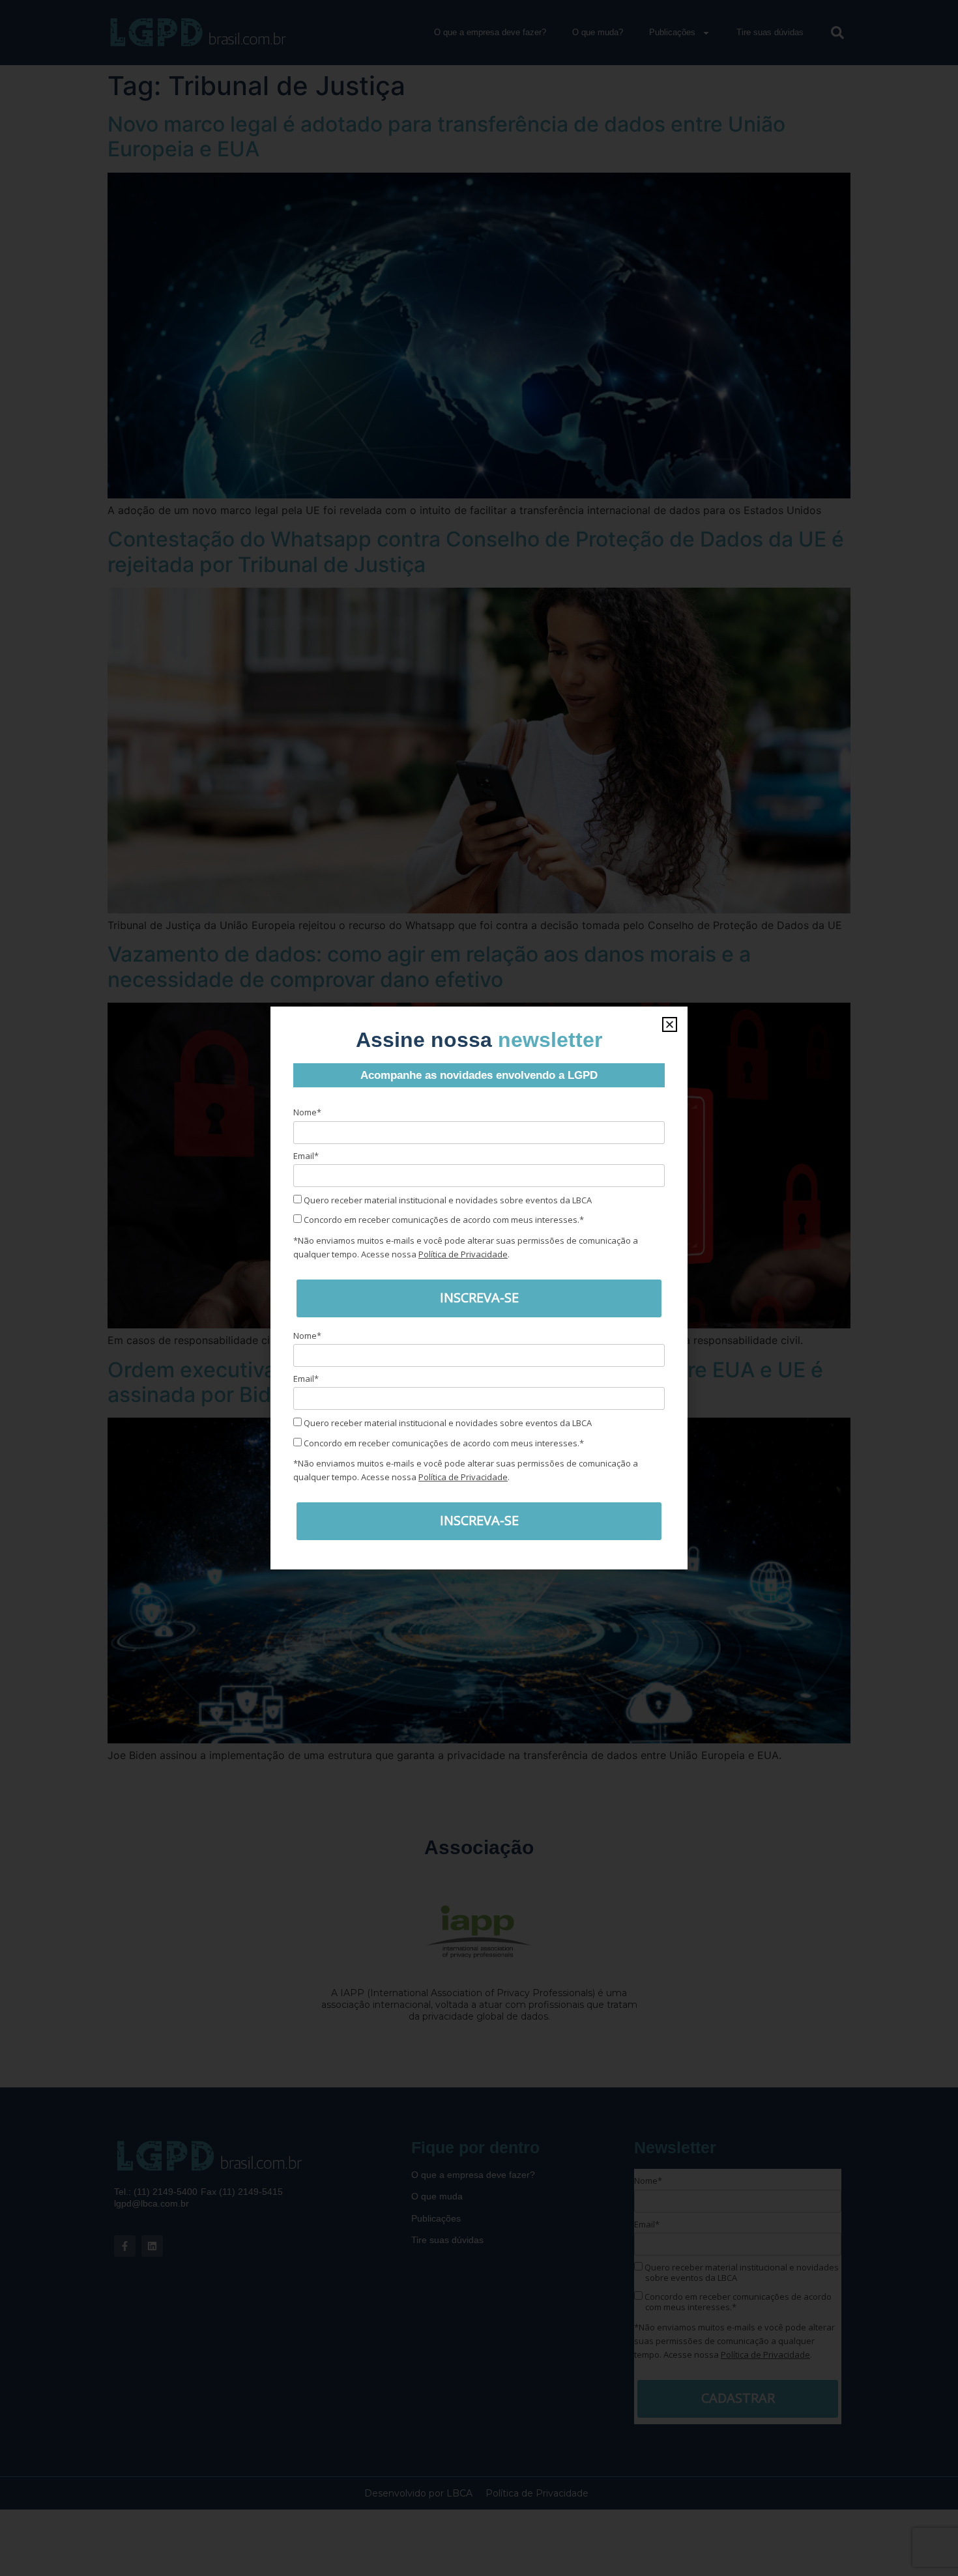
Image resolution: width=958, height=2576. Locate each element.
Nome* (307, 1112)
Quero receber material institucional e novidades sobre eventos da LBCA (447, 1200)
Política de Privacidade (463, 1254)
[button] (670, 1024)
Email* (306, 1156)
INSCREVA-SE (479, 1297)
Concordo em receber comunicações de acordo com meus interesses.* (443, 1220)
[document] (479, 1288)
